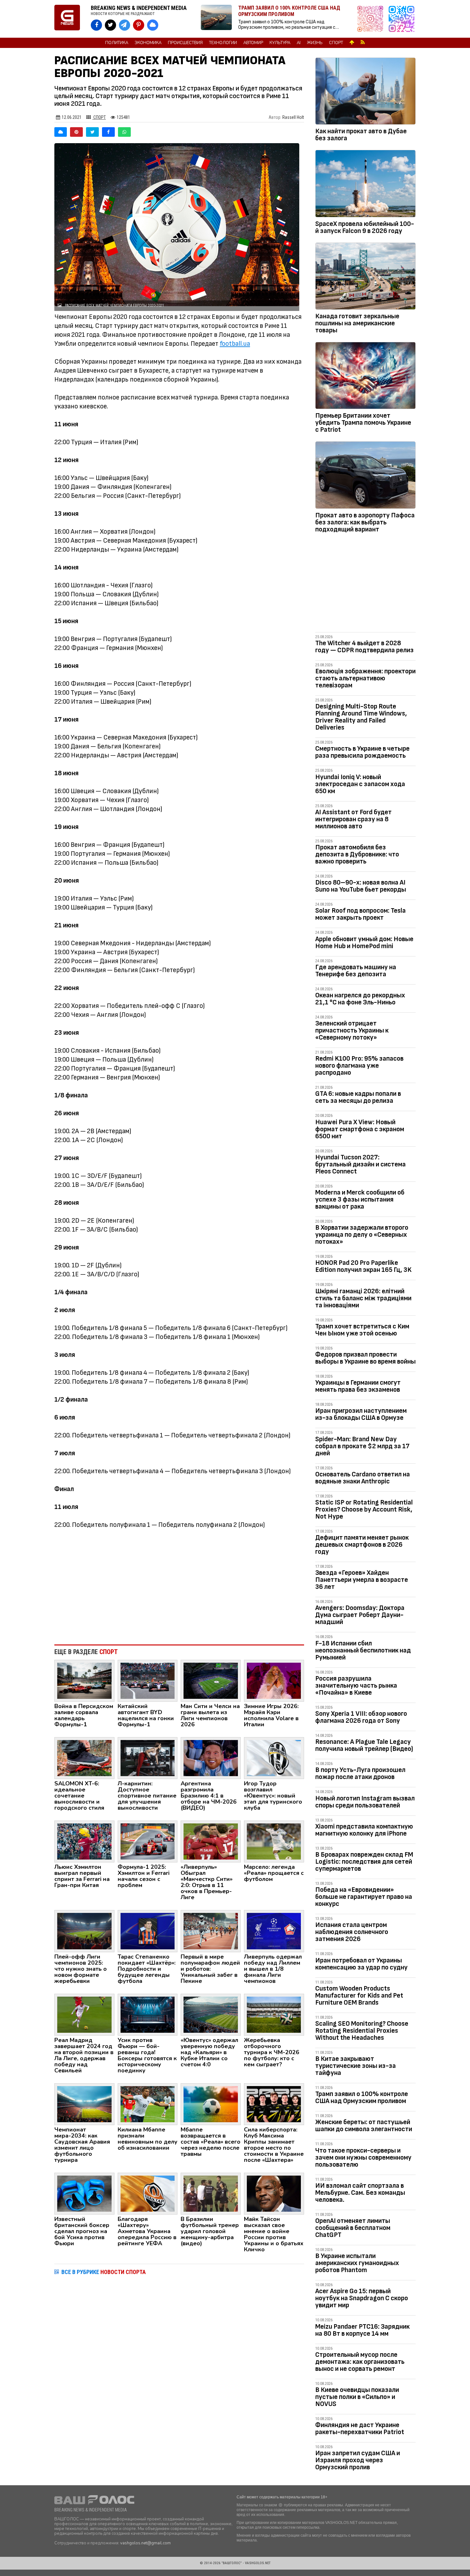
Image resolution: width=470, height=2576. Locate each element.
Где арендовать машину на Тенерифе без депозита (356, 971)
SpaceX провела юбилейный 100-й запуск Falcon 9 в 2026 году (365, 227)
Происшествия (185, 43)
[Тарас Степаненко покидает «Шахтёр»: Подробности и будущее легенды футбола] (148, 1931)
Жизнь (315, 43)
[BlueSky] (61, 132)
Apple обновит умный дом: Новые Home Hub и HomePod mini (364, 943)
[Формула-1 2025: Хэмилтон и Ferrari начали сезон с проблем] (148, 1841)
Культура (280, 43)
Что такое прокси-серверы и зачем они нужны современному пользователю (363, 2158)
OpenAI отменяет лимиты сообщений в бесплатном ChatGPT (353, 2228)
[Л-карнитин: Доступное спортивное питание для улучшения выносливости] (148, 1758)
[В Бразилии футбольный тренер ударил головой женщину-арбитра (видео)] (211, 2193)
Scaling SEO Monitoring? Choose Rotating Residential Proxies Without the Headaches (362, 2031)
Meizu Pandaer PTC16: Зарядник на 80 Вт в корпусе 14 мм (362, 2330)
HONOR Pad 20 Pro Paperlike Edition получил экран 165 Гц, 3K (363, 1266)
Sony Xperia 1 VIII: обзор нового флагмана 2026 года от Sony (361, 1717)
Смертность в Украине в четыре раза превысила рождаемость (362, 752)
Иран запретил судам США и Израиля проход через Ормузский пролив (358, 2460)
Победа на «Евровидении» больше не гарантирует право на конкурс (364, 1897)
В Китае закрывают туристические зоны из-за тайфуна (356, 2066)
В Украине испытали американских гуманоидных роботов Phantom (357, 2263)
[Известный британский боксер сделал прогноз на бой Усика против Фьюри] (84, 2193)
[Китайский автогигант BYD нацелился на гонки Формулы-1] (148, 1680)
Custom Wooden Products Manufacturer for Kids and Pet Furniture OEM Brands (359, 1996)
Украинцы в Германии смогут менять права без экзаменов (358, 1386)
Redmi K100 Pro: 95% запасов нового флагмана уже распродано (359, 1066)
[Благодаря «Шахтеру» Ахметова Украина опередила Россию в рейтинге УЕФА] (148, 2193)
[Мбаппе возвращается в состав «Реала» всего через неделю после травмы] (211, 2104)
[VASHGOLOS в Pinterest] (139, 25)
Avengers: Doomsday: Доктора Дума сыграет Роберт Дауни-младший (360, 1615)
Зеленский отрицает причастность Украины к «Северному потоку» (352, 1030)
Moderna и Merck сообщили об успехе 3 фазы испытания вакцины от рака (360, 1199)
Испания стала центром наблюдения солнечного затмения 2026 (352, 1932)
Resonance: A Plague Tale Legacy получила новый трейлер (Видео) (364, 1745)
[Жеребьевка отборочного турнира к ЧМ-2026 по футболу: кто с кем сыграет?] (274, 2014)
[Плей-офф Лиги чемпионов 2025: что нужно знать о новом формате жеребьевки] (84, 1931)
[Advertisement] (179, 1587)
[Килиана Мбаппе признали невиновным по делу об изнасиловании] (148, 2104)
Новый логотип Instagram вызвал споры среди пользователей (365, 1802)
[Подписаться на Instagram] (372, 19)
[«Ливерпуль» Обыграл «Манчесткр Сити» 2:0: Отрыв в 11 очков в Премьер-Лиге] (211, 1841)
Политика (117, 43)
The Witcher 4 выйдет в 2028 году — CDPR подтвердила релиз (364, 647)
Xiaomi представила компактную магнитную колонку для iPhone (364, 1830)
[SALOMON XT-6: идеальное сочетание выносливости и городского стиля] (84, 1758)
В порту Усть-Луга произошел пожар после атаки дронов (360, 1773)
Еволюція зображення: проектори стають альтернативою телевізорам (365, 678)
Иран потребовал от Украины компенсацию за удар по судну (361, 1964)
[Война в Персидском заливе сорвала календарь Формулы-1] (84, 1680)
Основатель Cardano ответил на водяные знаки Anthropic (363, 1478)
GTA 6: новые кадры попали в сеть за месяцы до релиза (358, 1097)
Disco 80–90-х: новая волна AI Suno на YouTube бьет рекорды (361, 886)
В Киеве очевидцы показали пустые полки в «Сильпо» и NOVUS (357, 2397)
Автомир (253, 43)
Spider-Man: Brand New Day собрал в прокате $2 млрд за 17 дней (362, 1446)
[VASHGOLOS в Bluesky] (153, 25)
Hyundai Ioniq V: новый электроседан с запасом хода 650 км (360, 784)
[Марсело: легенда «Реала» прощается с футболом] (274, 1841)
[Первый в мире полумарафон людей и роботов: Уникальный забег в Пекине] (211, 1931)
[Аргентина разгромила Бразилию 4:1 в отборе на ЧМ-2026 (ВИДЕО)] (211, 1758)
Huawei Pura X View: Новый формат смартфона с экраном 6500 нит (360, 1129)
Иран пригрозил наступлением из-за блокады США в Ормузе (361, 1414)
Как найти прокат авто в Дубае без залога (361, 135)
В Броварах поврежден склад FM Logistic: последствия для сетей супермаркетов (364, 1862)
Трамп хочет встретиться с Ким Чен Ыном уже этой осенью (362, 1330)
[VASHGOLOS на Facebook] (96, 25)
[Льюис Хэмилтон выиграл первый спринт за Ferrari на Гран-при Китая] (84, 1841)
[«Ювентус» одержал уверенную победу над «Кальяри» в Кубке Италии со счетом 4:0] (211, 2014)
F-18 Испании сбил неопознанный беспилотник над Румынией (363, 1650)
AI (299, 43)
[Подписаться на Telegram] (402, 19)
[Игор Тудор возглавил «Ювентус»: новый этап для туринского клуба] (274, 1758)
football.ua (235, 344)
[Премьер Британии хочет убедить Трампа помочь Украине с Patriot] (365, 377)
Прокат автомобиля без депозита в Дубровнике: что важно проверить (357, 854)
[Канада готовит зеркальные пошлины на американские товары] (365, 277)
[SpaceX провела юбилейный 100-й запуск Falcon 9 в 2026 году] (365, 185)
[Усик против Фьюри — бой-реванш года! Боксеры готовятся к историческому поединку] (148, 2014)
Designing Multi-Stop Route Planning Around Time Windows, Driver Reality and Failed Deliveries (361, 717)
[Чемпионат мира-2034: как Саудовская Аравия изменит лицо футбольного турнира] (84, 2104)
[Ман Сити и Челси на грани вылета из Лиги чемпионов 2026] (211, 1680)
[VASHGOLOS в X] (110, 25)
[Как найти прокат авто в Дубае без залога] (365, 92)
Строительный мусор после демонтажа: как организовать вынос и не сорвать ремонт (360, 2362)
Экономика (148, 43)
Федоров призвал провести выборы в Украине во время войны (365, 1358)
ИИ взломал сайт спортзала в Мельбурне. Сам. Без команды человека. (360, 2193)
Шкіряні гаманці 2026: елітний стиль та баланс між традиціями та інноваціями (363, 1298)
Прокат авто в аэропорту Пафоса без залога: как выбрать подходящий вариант (365, 522)
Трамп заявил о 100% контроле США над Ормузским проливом (362, 2097)
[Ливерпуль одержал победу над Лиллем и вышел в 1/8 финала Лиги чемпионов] (274, 1931)
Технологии (223, 43)
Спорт (336, 43)
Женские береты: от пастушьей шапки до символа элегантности (364, 2126)
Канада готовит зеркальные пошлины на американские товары (357, 323)
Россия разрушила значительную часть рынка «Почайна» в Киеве (356, 1686)
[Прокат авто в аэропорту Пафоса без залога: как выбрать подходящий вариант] (365, 476)
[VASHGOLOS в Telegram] (125, 25)
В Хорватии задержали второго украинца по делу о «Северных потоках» (362, 1235)
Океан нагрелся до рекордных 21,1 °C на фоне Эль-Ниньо (360, 999)
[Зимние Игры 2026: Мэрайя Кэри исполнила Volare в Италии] (274, 1680)
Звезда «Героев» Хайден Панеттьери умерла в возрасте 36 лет (362, 1580)
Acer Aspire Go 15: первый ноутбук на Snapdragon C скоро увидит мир (362, 2298)
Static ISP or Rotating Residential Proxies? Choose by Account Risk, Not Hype (364, 1509)
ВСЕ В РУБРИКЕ (104, 2272)
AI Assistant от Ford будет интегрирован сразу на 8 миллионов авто (353, 819)
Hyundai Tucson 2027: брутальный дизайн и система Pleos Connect (360, 1164)
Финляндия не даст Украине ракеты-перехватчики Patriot (360, 2429)
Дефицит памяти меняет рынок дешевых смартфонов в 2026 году (362, 1545)
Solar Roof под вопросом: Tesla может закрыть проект (360, 914)
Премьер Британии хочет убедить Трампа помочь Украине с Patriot (363, 423)
